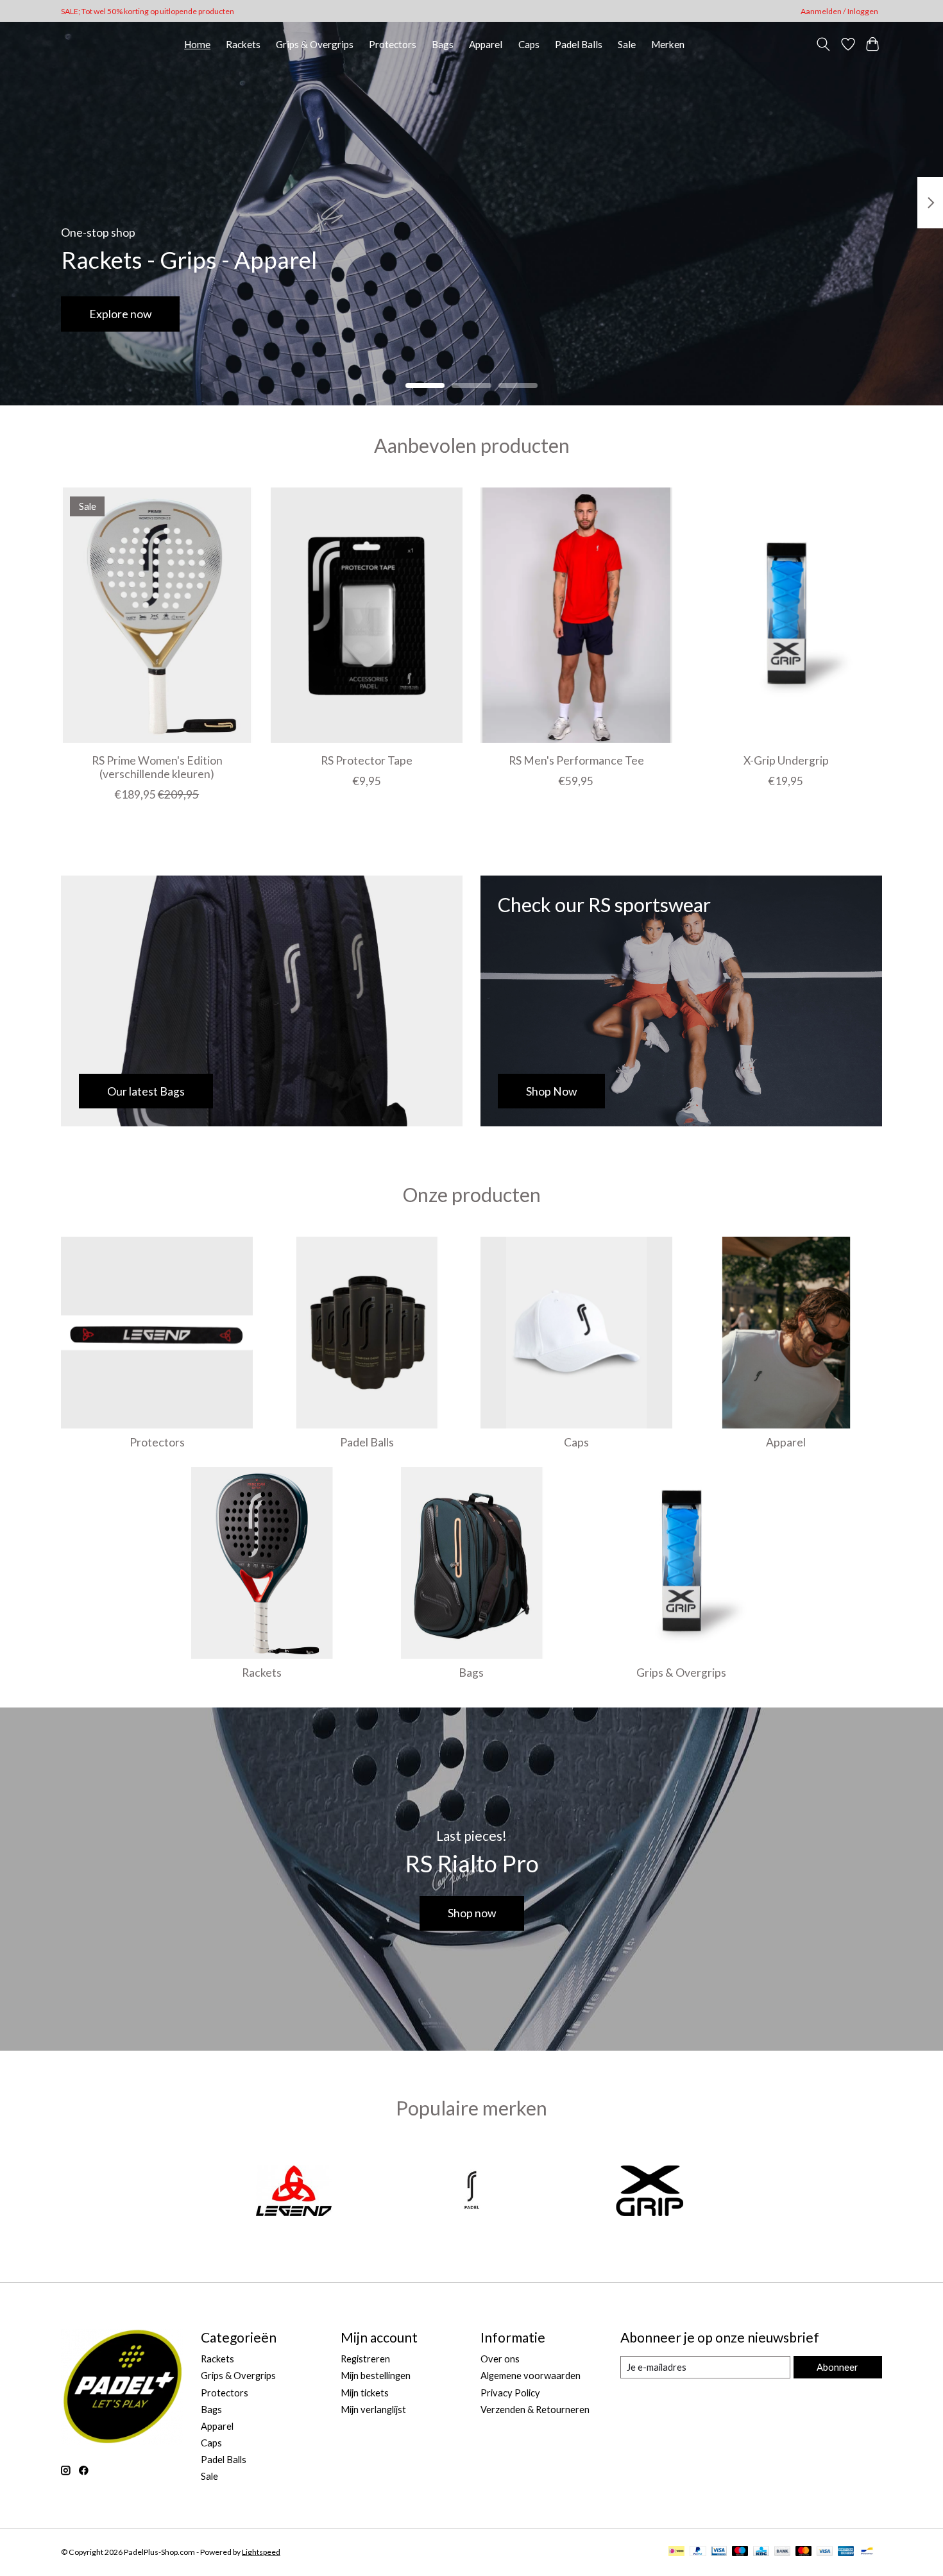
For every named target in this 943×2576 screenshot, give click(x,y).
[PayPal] (698, 2552)
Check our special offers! (152, 314)
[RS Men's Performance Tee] (576, 615)
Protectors (393, 44)
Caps (529, 44)
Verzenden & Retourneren (535, 2410)
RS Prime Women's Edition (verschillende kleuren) (157, 767)
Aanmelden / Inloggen (839, 11)
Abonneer (837, 2367)
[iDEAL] (676, 2552)
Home (197, 44)
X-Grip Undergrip (786, 760)
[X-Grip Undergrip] (786, 615)
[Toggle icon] (823, 44)
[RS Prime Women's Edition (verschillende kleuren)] (157, 615)
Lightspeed (261, 2552)
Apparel (486, 44)
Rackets (243, 44)
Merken (668, 44)
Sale (627, 44)
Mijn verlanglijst (373, 2410)
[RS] (471, 2192)
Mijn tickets (365, 2393)
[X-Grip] (650, 2192)
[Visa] (825, 2552)
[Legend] (294, 2192)
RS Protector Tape (367, 760)
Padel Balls (579, 44)
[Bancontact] (867, 2552)
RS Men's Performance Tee (576, 760)
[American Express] (846, 2552)
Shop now (472, 1913)
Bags (443, 44)
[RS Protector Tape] (367, 615)
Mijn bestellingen (376, 2376)
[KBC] (761, 2552)
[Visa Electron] (719, 2552)
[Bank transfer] (783, 2552)
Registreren (365, 2359)
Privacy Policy (510, 2393)
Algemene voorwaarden (531, 2376)
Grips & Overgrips (315, 44)
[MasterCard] (804, 2552)
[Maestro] (740, 2552)
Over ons (500, 2359)
